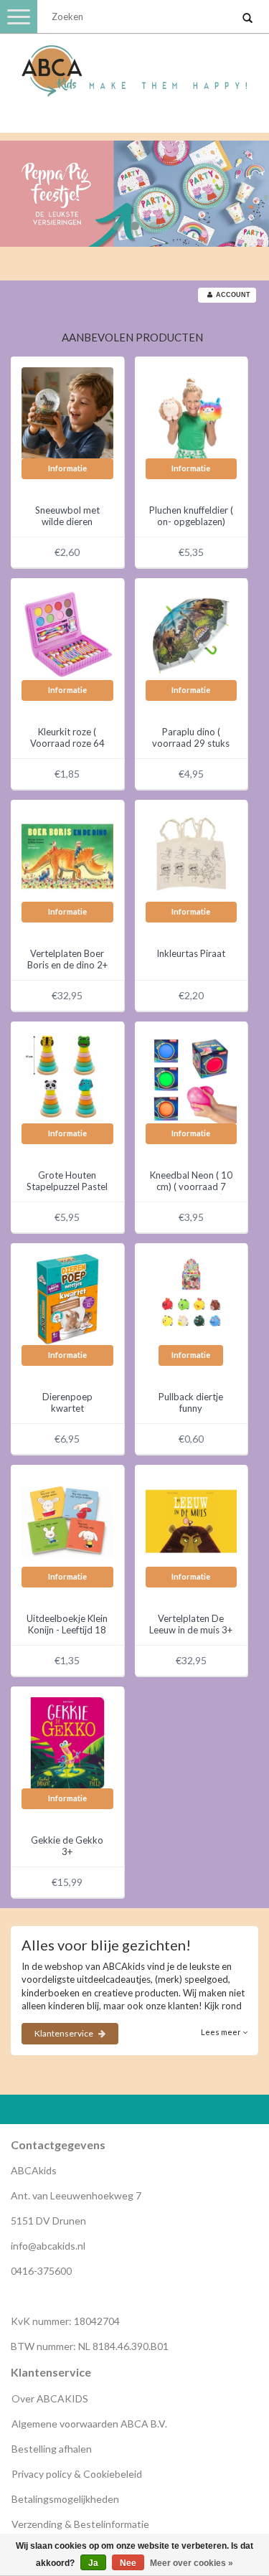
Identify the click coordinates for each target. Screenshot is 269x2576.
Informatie (67, 468)
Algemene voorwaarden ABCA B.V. (89, 2424)
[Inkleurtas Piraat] (192, 855)
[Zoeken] (247, 19)
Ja (93, 2563)
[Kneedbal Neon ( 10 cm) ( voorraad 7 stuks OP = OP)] (192, 1077)
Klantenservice (65, 2033)
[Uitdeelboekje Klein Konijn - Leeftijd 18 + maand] (67, 1520)
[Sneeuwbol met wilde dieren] (67, 412)
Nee (128, 2563)
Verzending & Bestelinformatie (80, 2524)
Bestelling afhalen (52, 2449)
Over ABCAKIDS (50, 2398)
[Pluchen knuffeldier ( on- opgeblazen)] (192, 412)
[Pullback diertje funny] (192, 1298)
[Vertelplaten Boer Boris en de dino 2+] (67, 855)
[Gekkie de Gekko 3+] (67, 1742)
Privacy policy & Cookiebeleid (77, 2474)
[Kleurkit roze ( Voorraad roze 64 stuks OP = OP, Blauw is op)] (67, 633)
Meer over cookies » (192, 2563)
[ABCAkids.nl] (134, 65)
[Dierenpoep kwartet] (67, 1298)
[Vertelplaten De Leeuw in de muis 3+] (192, 1520)
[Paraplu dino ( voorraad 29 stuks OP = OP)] (192, 633)
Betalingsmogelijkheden (65, 2499)
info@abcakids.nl (48, 2246)
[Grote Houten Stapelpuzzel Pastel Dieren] (67, 1077)
